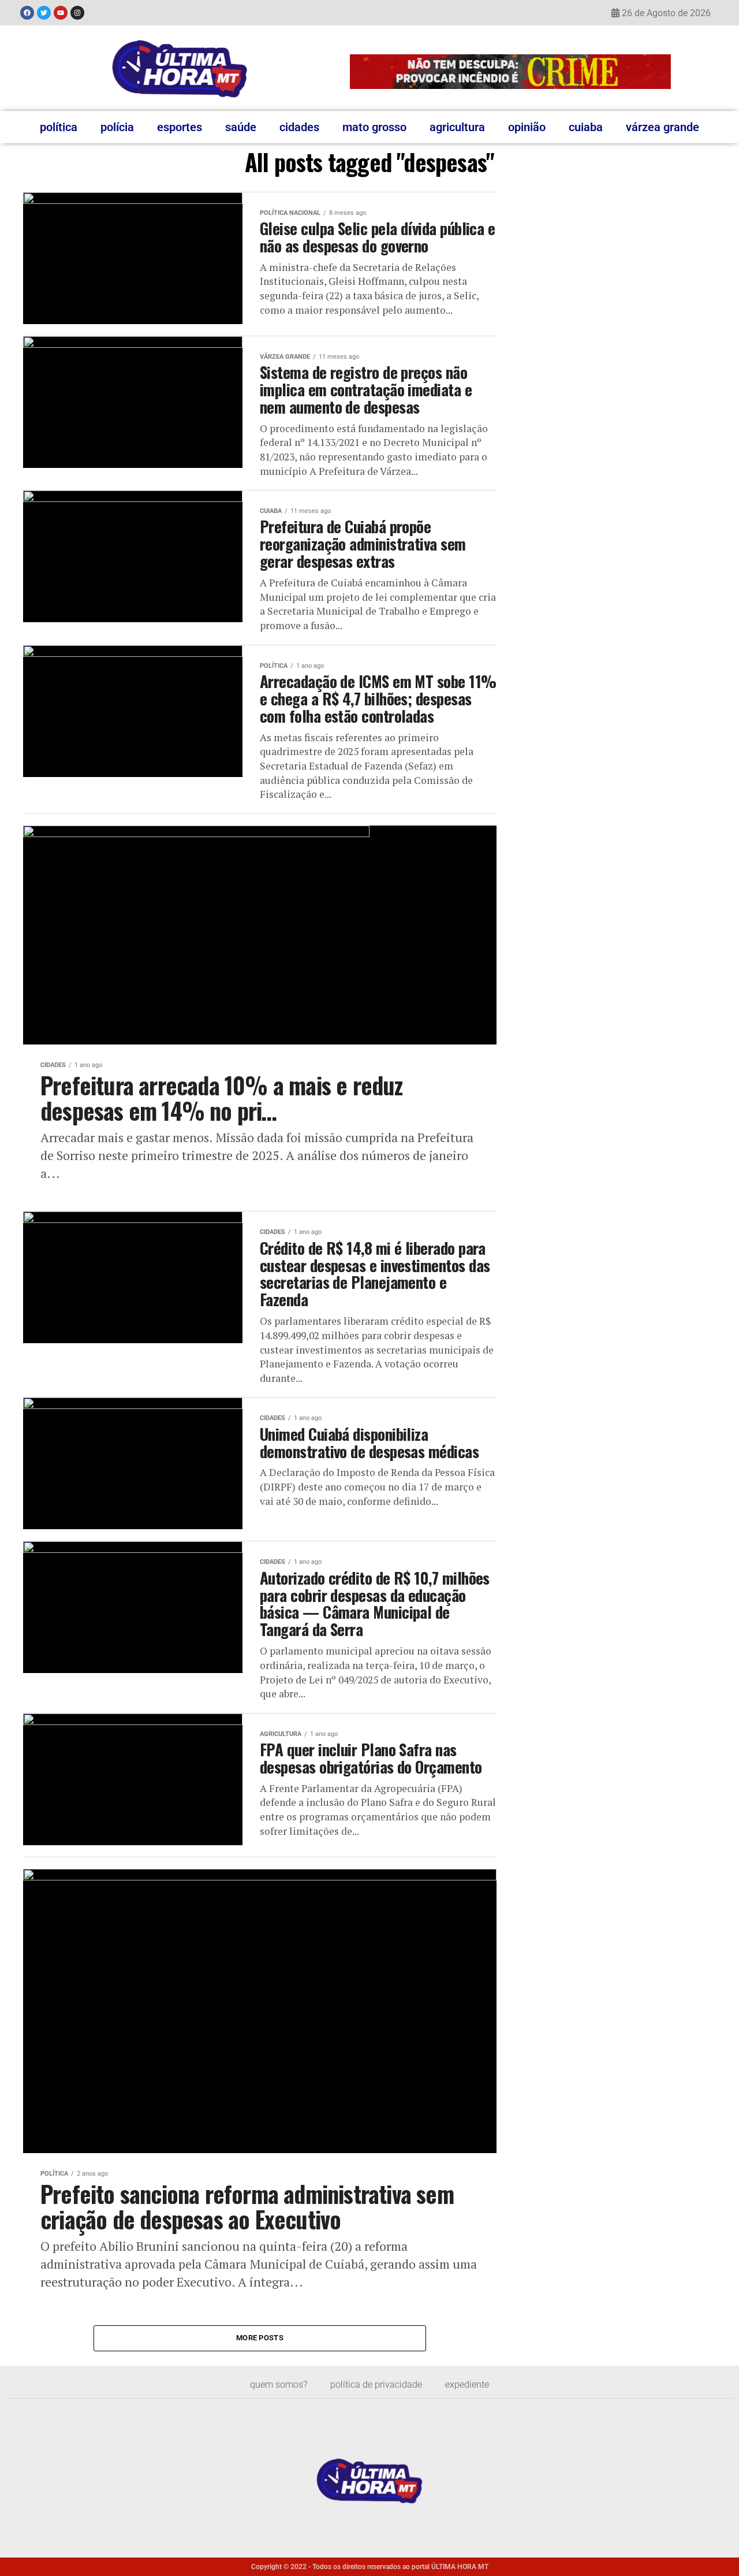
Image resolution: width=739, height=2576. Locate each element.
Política (59, 127)
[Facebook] (27, 13)
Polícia (117, 127)
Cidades (299, 127)
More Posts (260, 2338)
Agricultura (457, 127)
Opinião (527, 127)
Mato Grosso (374, 127)
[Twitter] (44, 13)
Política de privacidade (376, 2384)
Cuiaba (586, 127)
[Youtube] (61, 13)
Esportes (180, 127)
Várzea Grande (663, 127)
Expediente (467, 2384)
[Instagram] (77, 13)
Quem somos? (279, 2384)
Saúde (241, 127)
